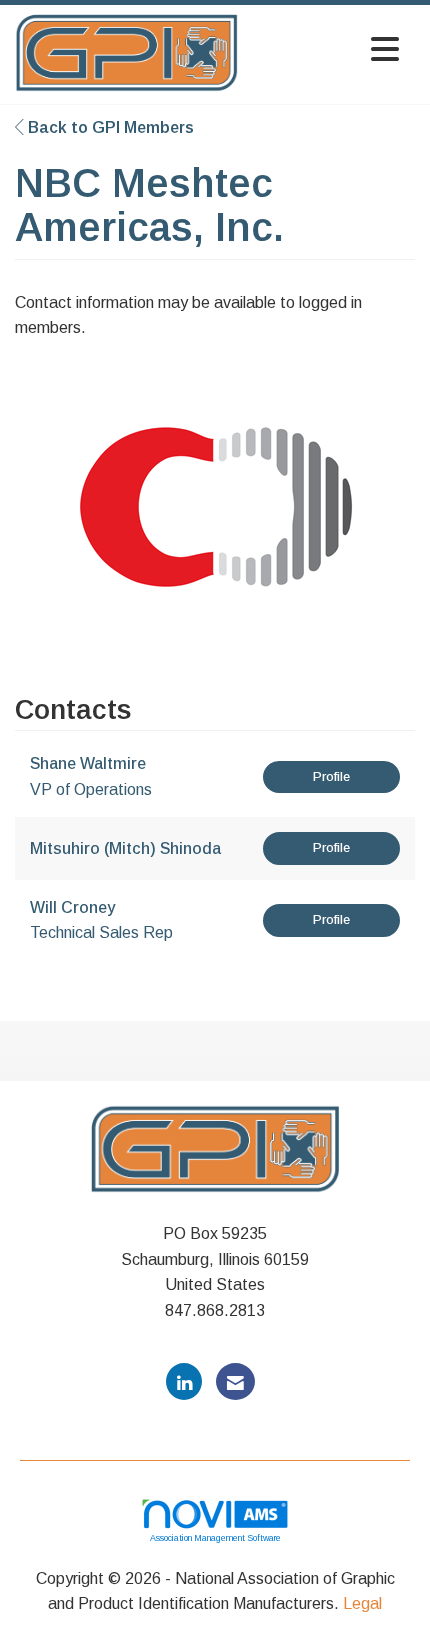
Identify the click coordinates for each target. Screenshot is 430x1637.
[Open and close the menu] (324, 50)
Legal (362, 1603)
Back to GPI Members (109, 127)
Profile (331, 776)
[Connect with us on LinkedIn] (184, 1381)
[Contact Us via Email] (235, 1381)
